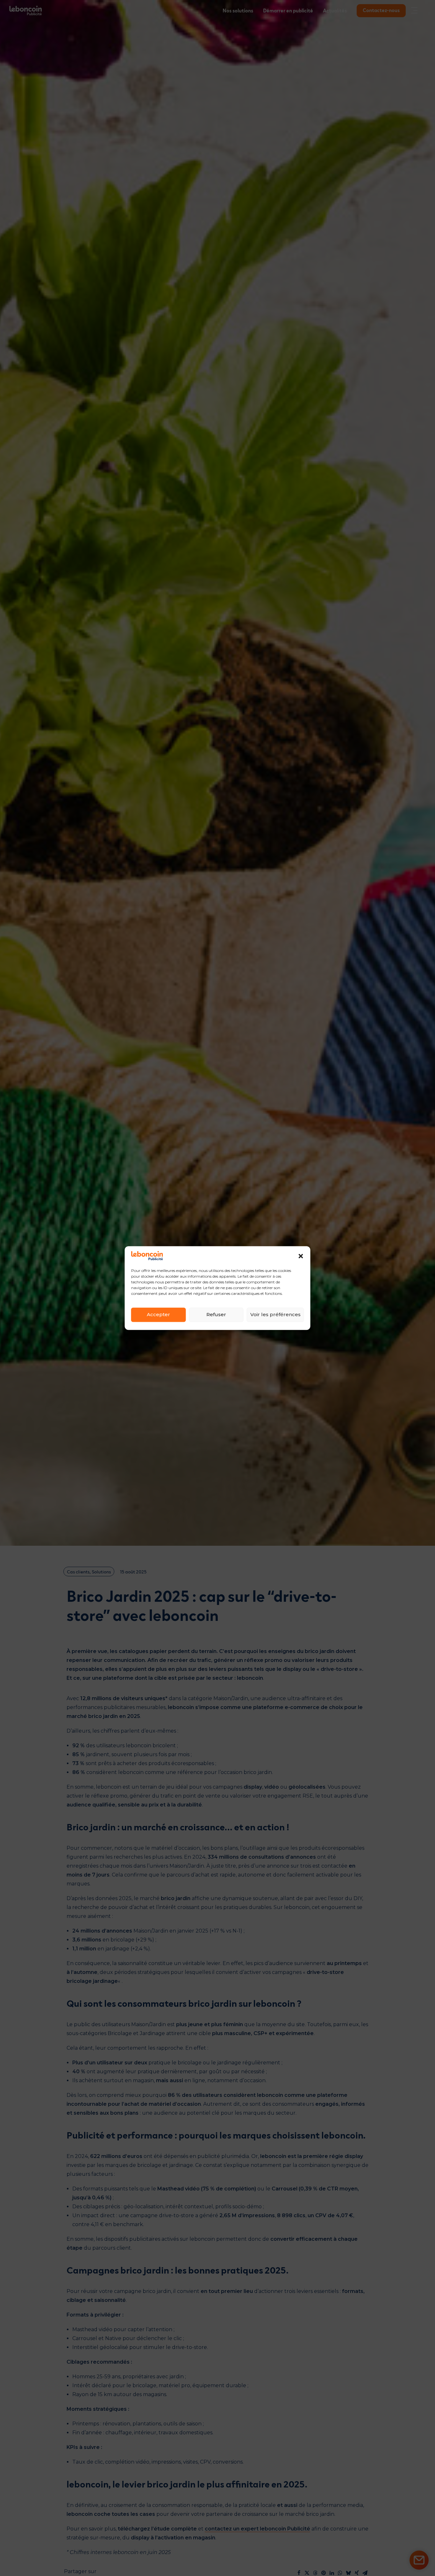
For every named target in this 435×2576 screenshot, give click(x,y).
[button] (301, 1256)
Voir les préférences (275, 1315)
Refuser (216, 1315)
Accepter (158, 1315)
